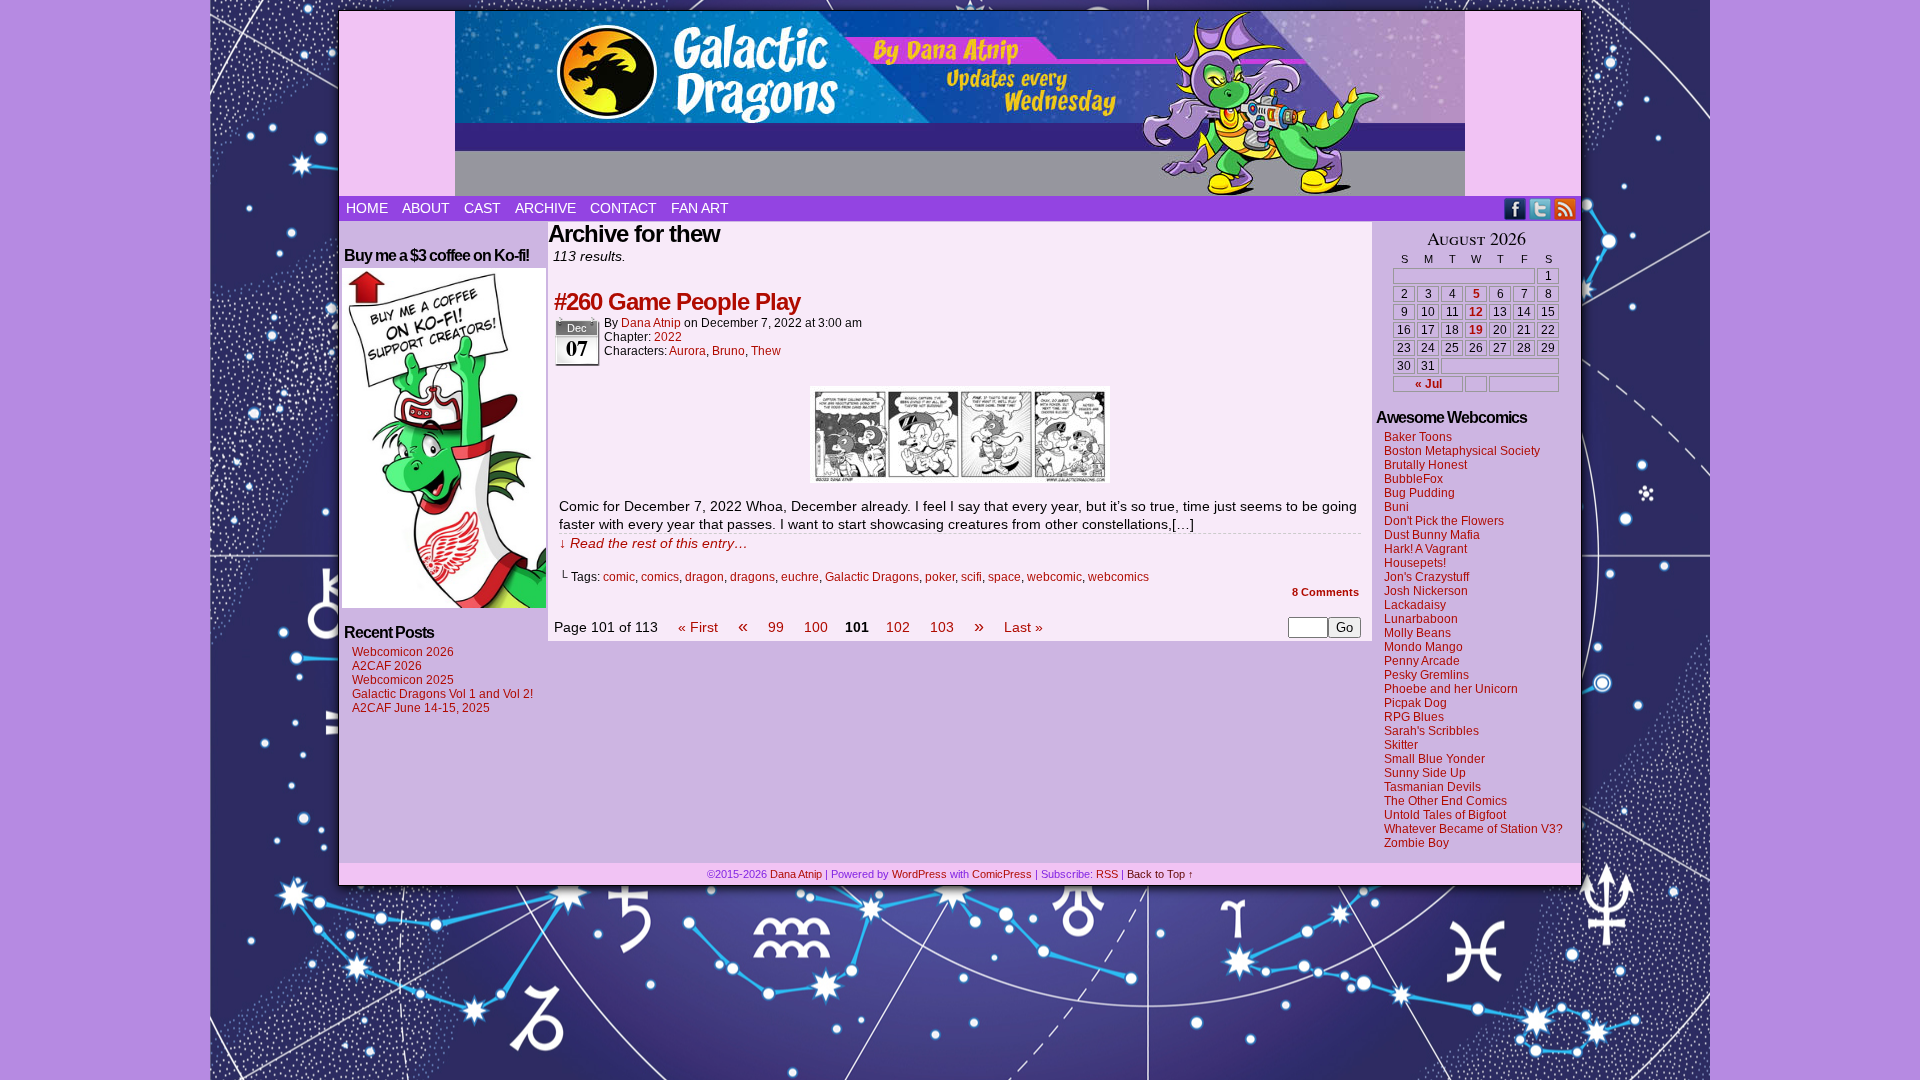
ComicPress (1002, 874)
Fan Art (700, 208)
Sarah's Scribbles (1431, 731)
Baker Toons (1418, 437)
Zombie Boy (1416, 843)
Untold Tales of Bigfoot (1445, 815)
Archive (545, 208)
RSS (1565, 208)
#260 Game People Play (677, 301)
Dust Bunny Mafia (1432, 535)
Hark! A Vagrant (1425, 549)
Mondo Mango (1423, 647)
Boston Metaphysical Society (1462, 451)
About (426, 208)
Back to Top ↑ (1160, 874)
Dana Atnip (651, 323)
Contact (623, 208)
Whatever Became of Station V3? (1473, 829)
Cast (482, 208)
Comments (1325, 592)
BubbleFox (1413, 479)
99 (776, 627)
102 (898, 627)
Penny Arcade (1422, 661)
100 (816, 627)
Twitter (1540, 208)
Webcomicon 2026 (403, 652)
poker (940, 577)
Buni (1396, 507)
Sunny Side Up (1425, 773)
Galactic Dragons (960, 103)
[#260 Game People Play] (960, 478)
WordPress (919, 874)
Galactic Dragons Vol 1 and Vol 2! (442, 694)
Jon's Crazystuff (1426, 577)
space (1004, 577)
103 (942, 627)
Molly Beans (1417, 633)
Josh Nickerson (1426, 591)
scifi (971, 577)
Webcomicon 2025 (403, 680)
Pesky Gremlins (1426, 675)
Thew (766, 351)
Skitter (1401, 745)
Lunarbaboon (1421, 619)
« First (698, 627)
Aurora (687, 351)
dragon (704, 577)
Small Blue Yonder (1434, 759)
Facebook (1515, 208)
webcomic (1054, 577)
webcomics (1118, 577)
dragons (752, 577)
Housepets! (1415, 563)
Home (367, 208)
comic (619, 577)
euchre (800, 577)
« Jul (1428, 384)
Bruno (728, 351)
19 (1476, 330)
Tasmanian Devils (1432, 787)
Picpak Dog (1415, 703)
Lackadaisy (1415, 605)
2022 (668, 337)
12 (1476, 312)
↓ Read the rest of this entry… (653, 543)
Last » (1023, 627)
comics (660, 577)
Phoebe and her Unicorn (1451, 689)
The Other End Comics (1445, 801)
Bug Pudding (1419, 493)
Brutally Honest (1425, 465)
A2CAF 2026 (387, 666)
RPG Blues (1414, 717)
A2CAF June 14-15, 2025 (421, 708)
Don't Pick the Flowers (1444, 521)
